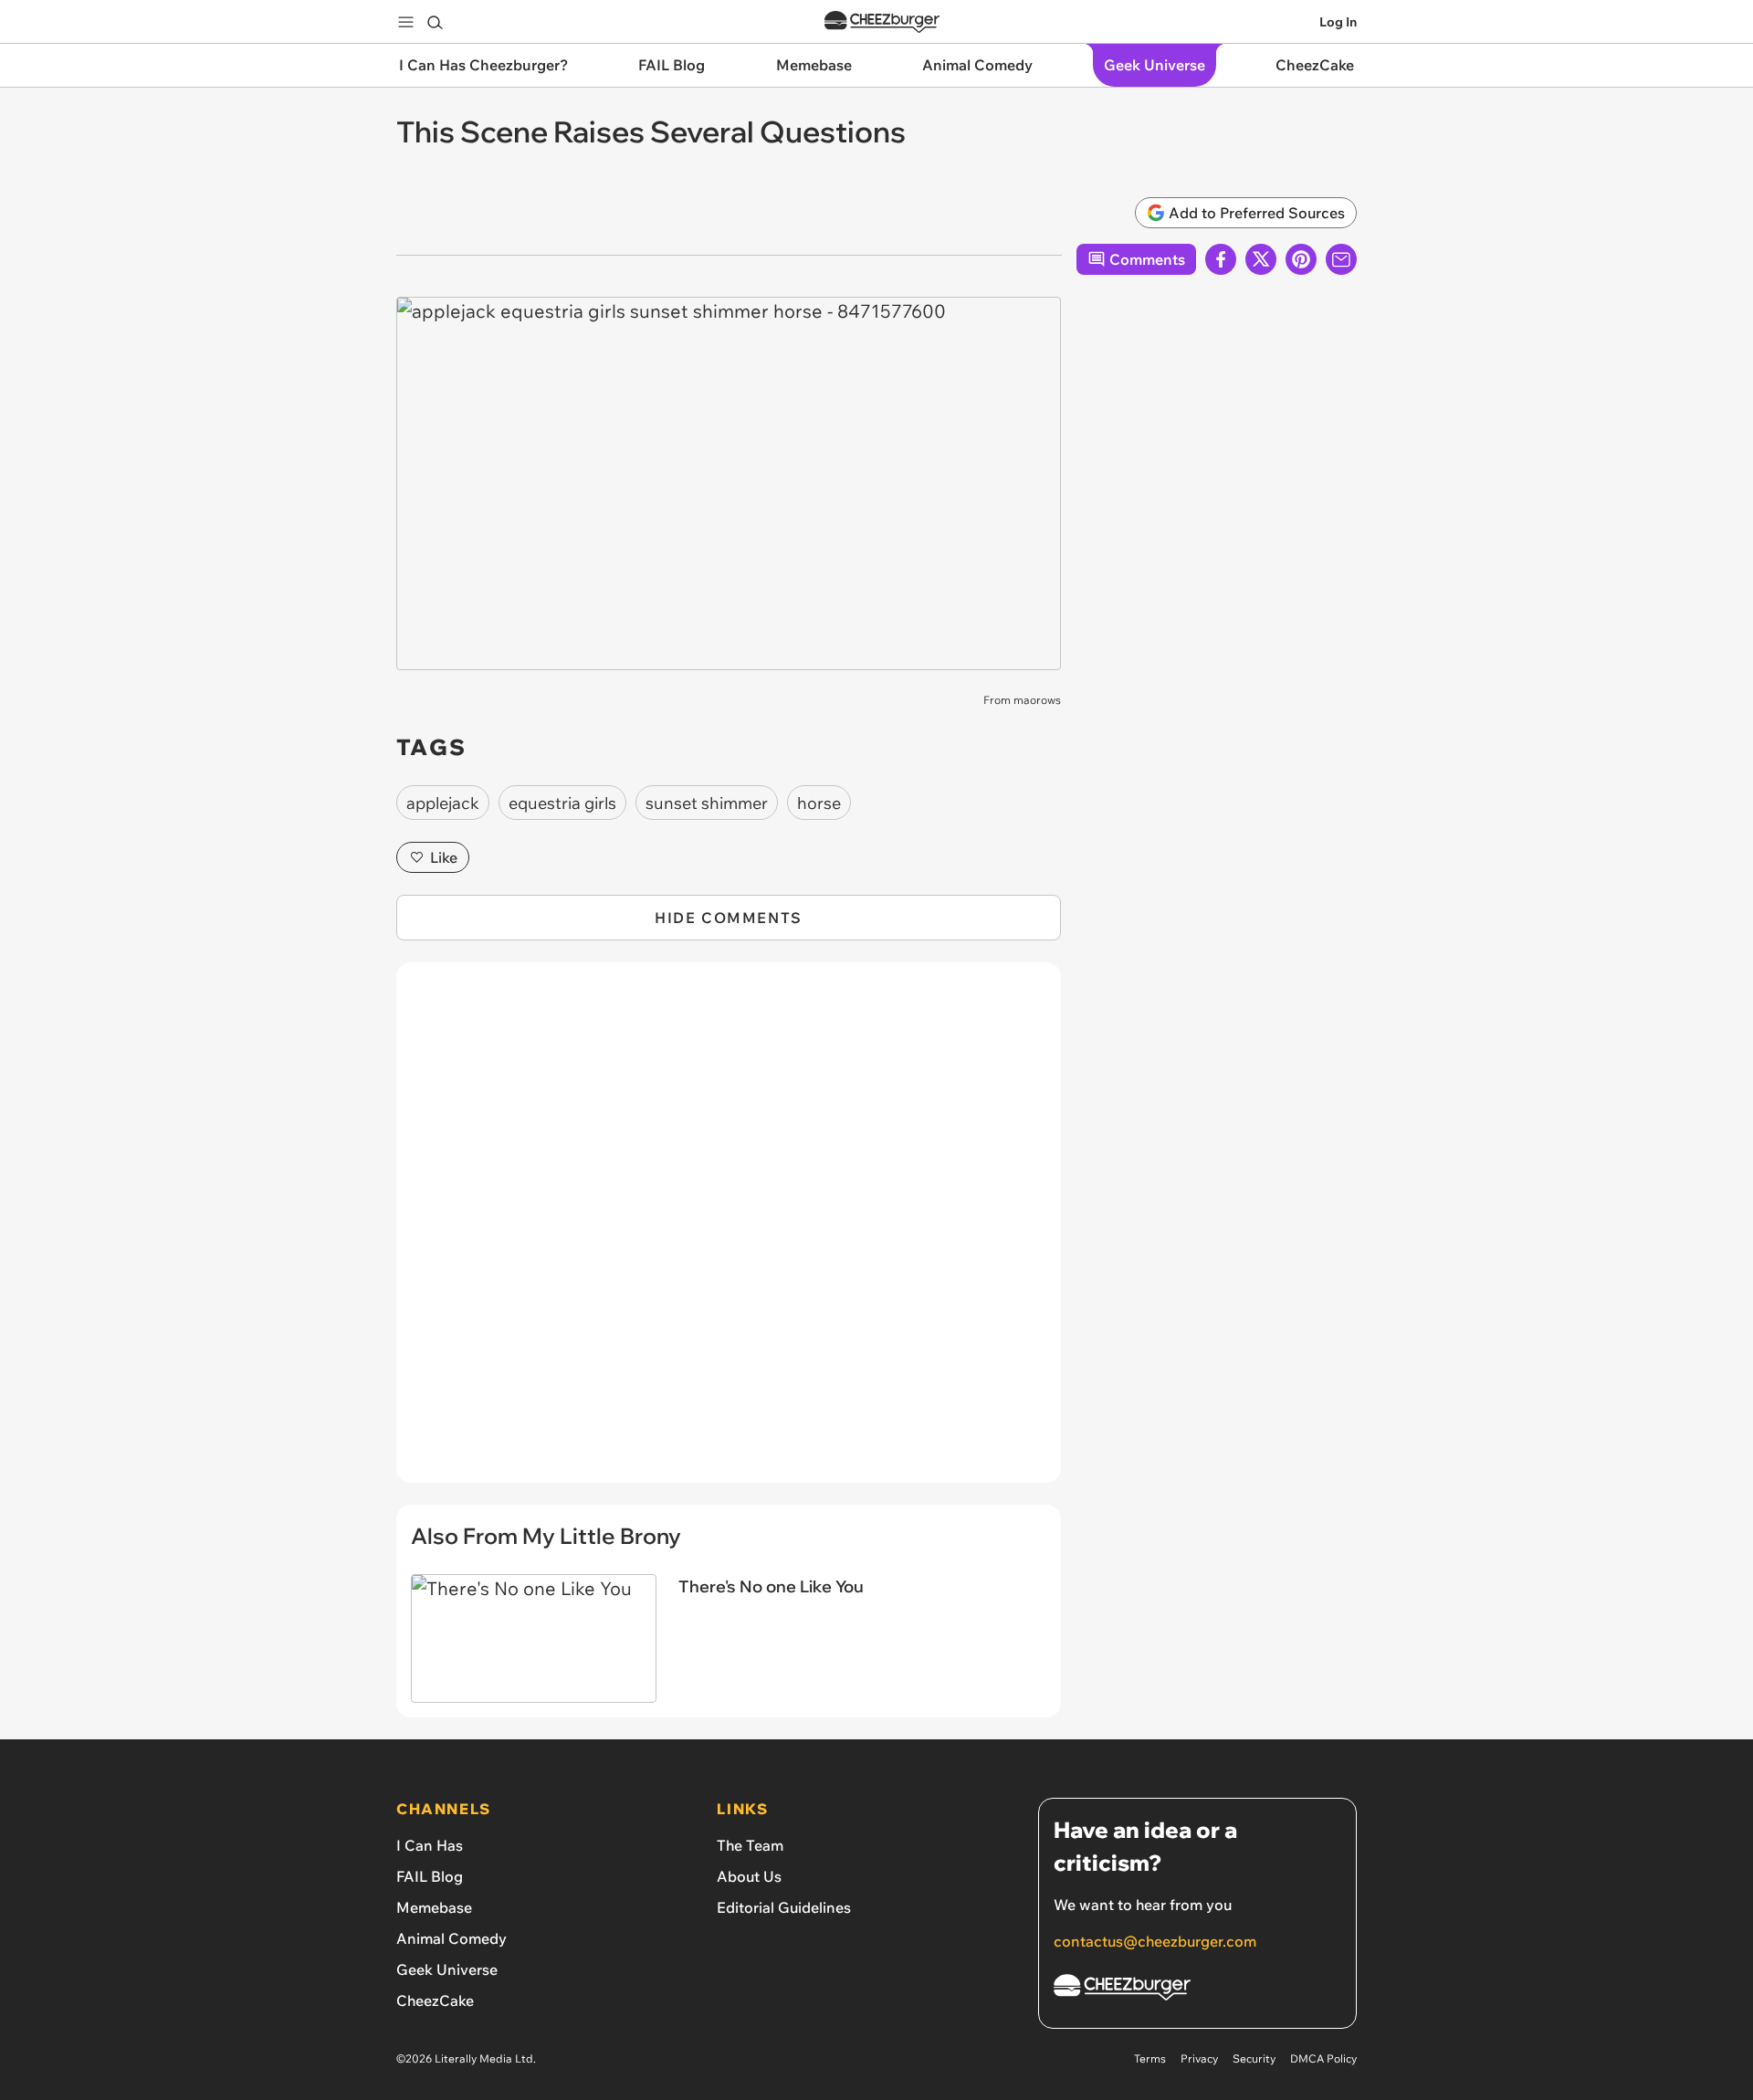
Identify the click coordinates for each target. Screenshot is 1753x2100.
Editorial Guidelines (784, 1907)
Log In (1338, 22)
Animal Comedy (451, 1938)
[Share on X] (1261, 259)
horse (819, 803)
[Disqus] (729, 1233)
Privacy (1199, 2058)
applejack (443, 803)
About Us (749, 1876)
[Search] (435, 22)
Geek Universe (447, 1969)
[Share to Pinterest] (1301, 259)
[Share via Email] (1341, 259)
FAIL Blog (430, 1876)
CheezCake (435, 2000)
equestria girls (562, 803)
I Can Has (430, 1845)
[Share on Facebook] (1221, 259)
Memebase (434, 1907)
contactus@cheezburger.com (1155, 1941)
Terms (1150, 2058)
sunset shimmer (707, 803)
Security (1254, 2058)
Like (444, 857)
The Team (750, 1845)
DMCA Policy (1323, 2058)
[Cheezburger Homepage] (882, 22)
